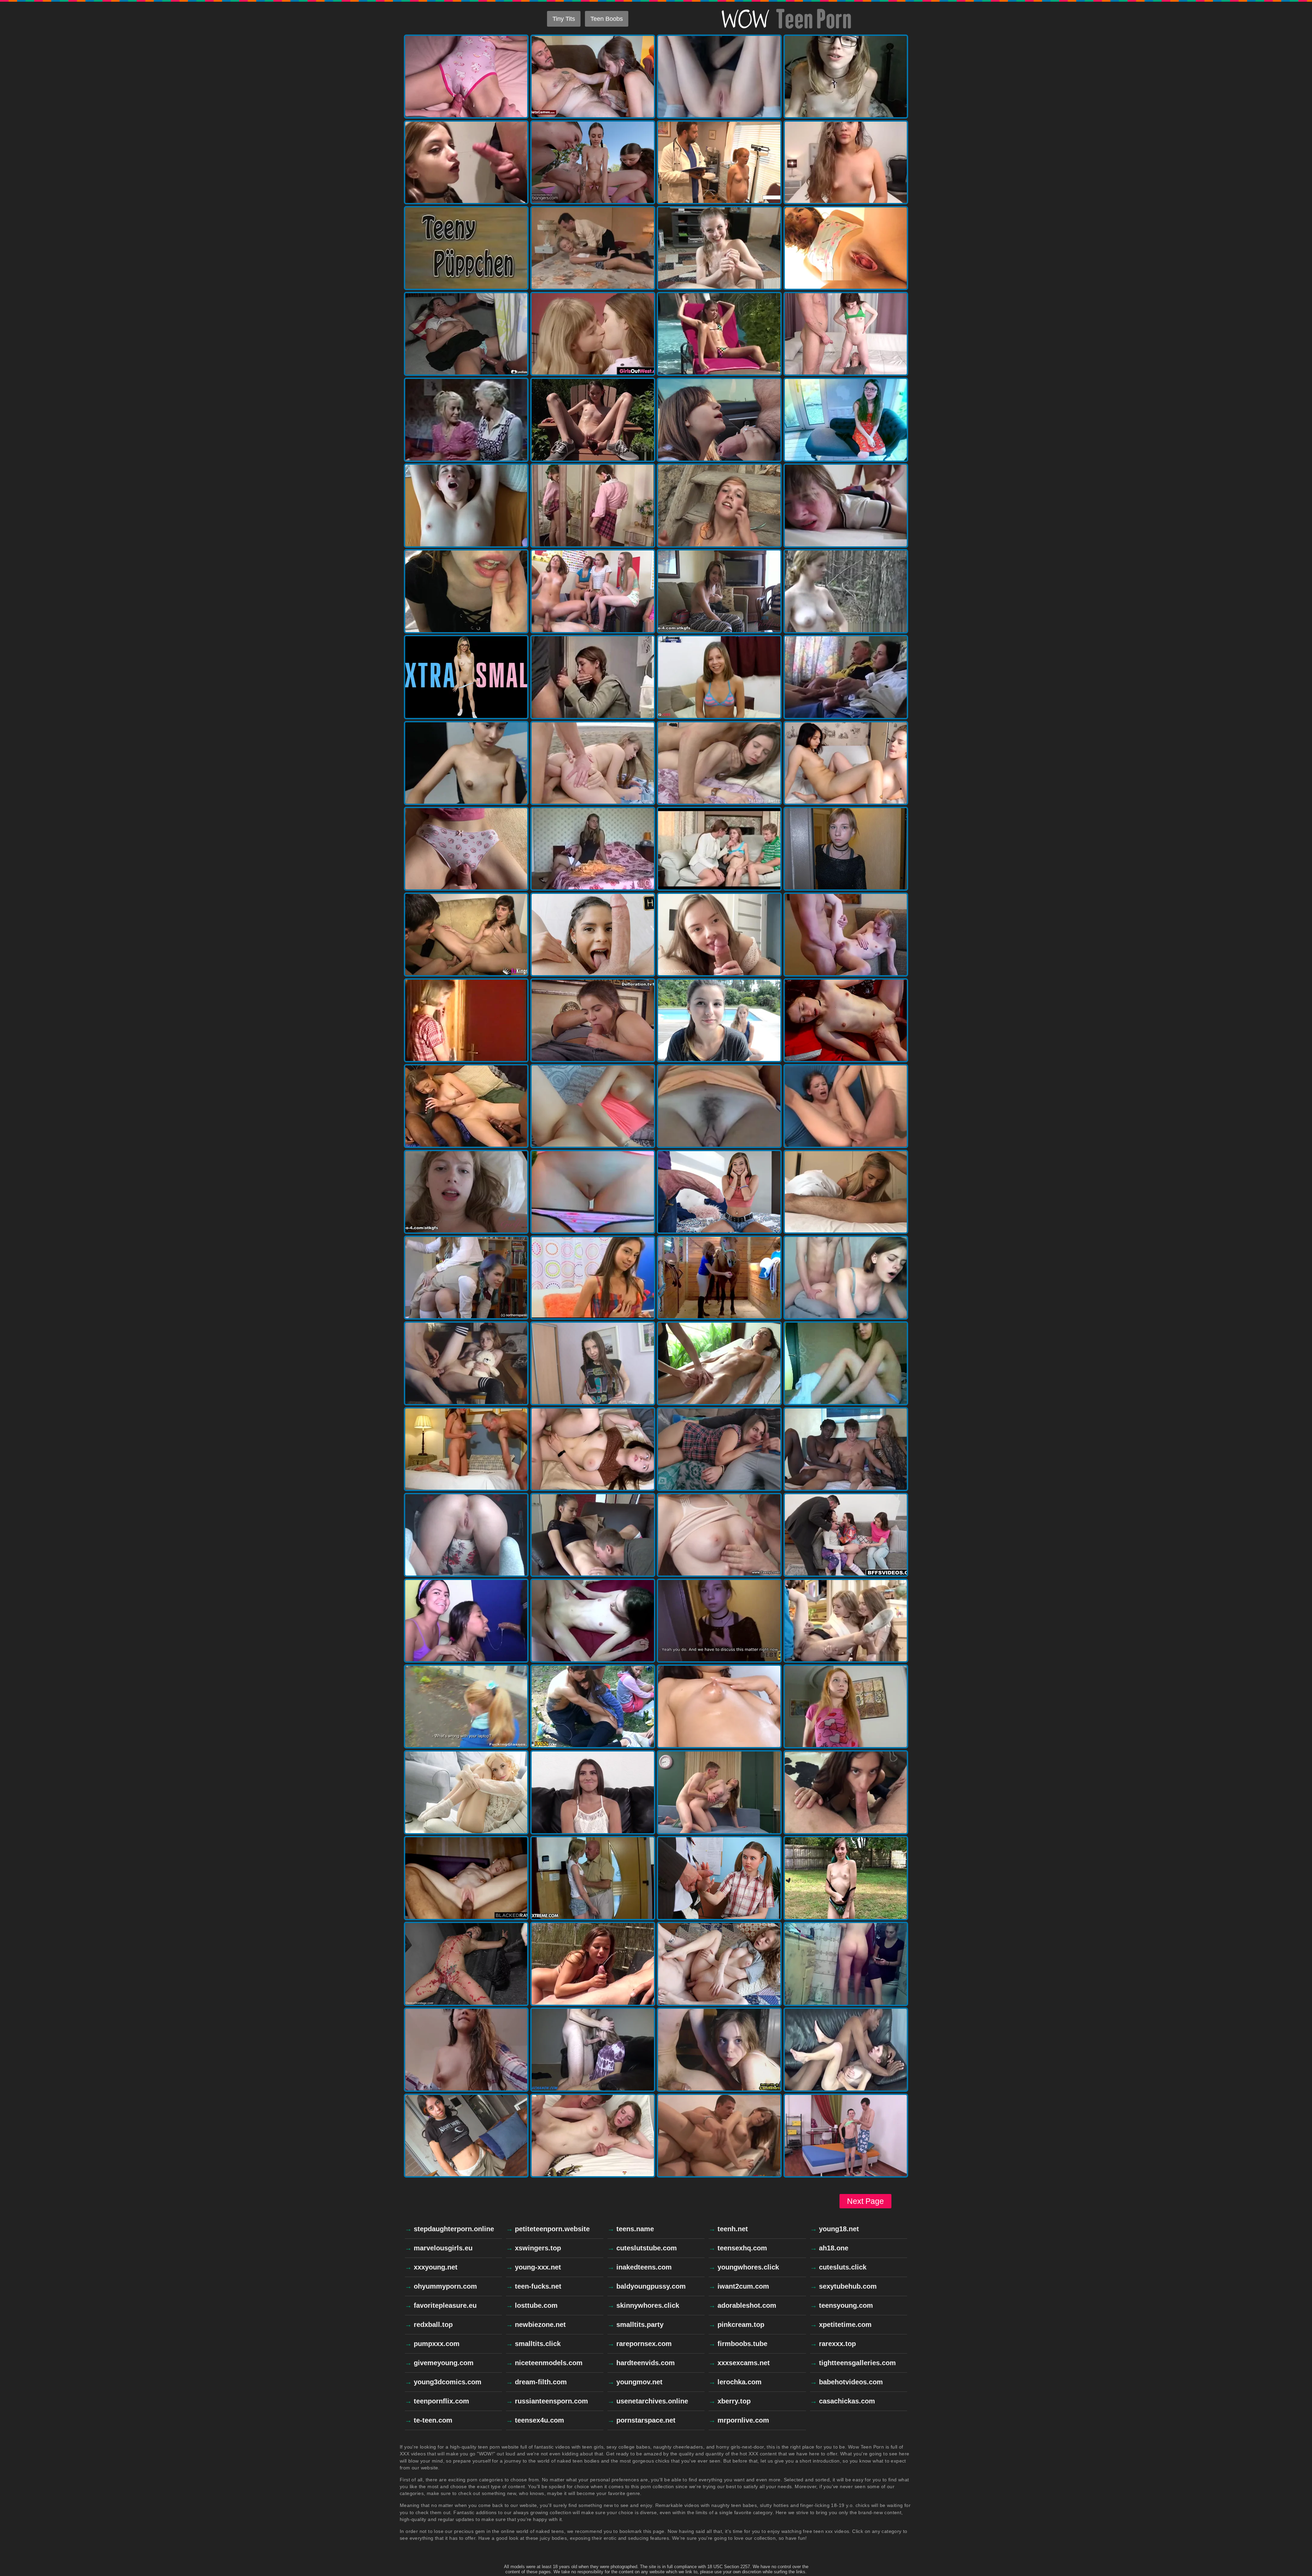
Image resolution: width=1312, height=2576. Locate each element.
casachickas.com (847, 2401)
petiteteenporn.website (552, 2229)
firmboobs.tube (742, 2344)
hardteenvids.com (646, 2363)
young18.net (839, 2229)
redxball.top (433, 2325)
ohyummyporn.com (445, 2286)
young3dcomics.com (448, 2382)
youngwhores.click (748, 2267)
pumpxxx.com (437, 2344)
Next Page (865, 2201)
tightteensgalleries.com (857, 2363)
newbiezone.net (540, 2325)
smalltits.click (538, 2344)
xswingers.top (538, 2248)
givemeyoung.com (444, 2363)
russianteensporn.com (551, 2401)
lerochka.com (740, 2382)
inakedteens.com (644, 2267)
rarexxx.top (837, 2344)
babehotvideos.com (851, 2382)
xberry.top (734, 2401)
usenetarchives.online (652, 2401)
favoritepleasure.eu (445, 2305)
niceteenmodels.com (549, 2363)
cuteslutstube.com (647, 2248)
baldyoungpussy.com (651, 2286)
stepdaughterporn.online (454, 2229)
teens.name (635, 2229)
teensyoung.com (846, 2305)
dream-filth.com (541, 2382)
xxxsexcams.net (744, 2363)
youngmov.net (639, 2382)
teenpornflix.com (441, 2401)
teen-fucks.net (538, 2286)
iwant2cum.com (743, 2286)
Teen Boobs (607, 19)
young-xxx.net (538, 2267)
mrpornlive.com (743, 2420)
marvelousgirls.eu (443, 2248)
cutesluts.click (843, 2267)
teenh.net (733, 2229)
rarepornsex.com (644, 2344)
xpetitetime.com (845, 2325)
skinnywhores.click (648, 2305)
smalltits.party (640, 2325)
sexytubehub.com (848, 2286)
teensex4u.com (539, 2420)
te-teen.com (433, 2420)
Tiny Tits (564, 19)
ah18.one (834, 2248)
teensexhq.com (742, 2248)
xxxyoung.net (436, 2267)
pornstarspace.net (646, 2420)
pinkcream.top (741, 2325)
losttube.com (536, 2305)
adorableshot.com (747, 2305)
